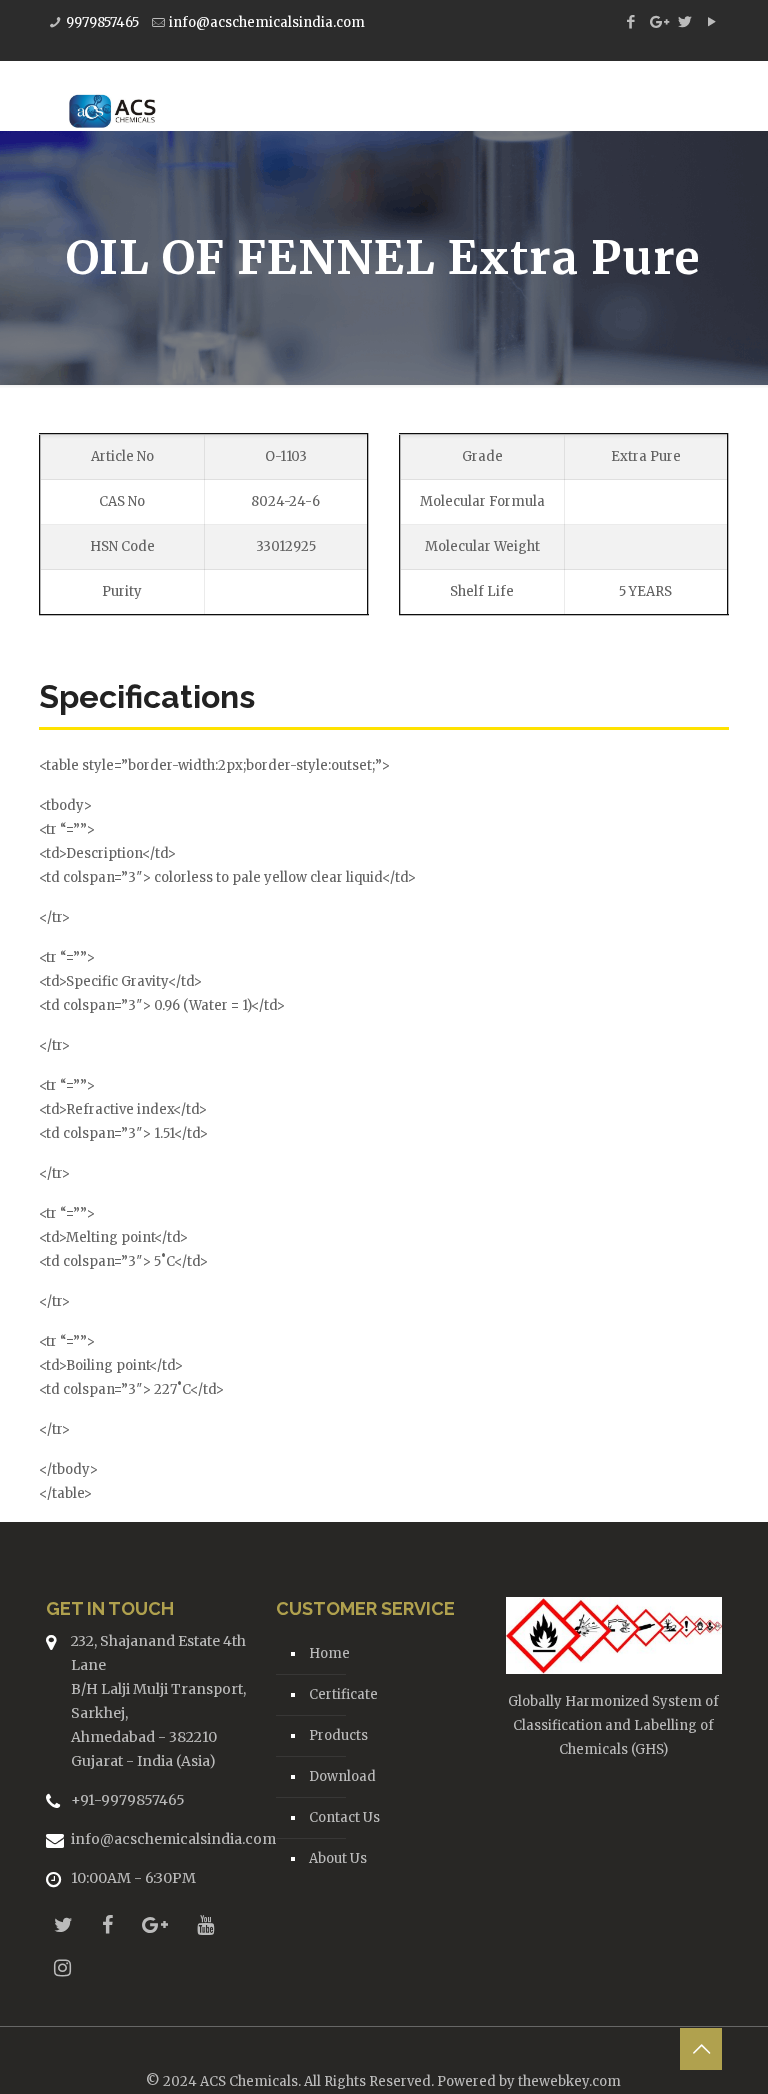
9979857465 (102, 22)
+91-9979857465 (128, 1800)
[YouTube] (711, 21)
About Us (338, 1858)
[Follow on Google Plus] (155, 1924)
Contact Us (344, 1817)
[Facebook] (630, 21)
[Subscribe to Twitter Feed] (63, 1924)
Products (338, 1735)
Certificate (343, 1694)
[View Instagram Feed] (62, 1967)
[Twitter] (684, 21)
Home (329, 1653)
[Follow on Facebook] (107, 1924)
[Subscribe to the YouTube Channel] (205, 1924)
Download (342, 1776)
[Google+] (657, 21)
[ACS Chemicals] (112, 96)
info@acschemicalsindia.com (267, 22)
